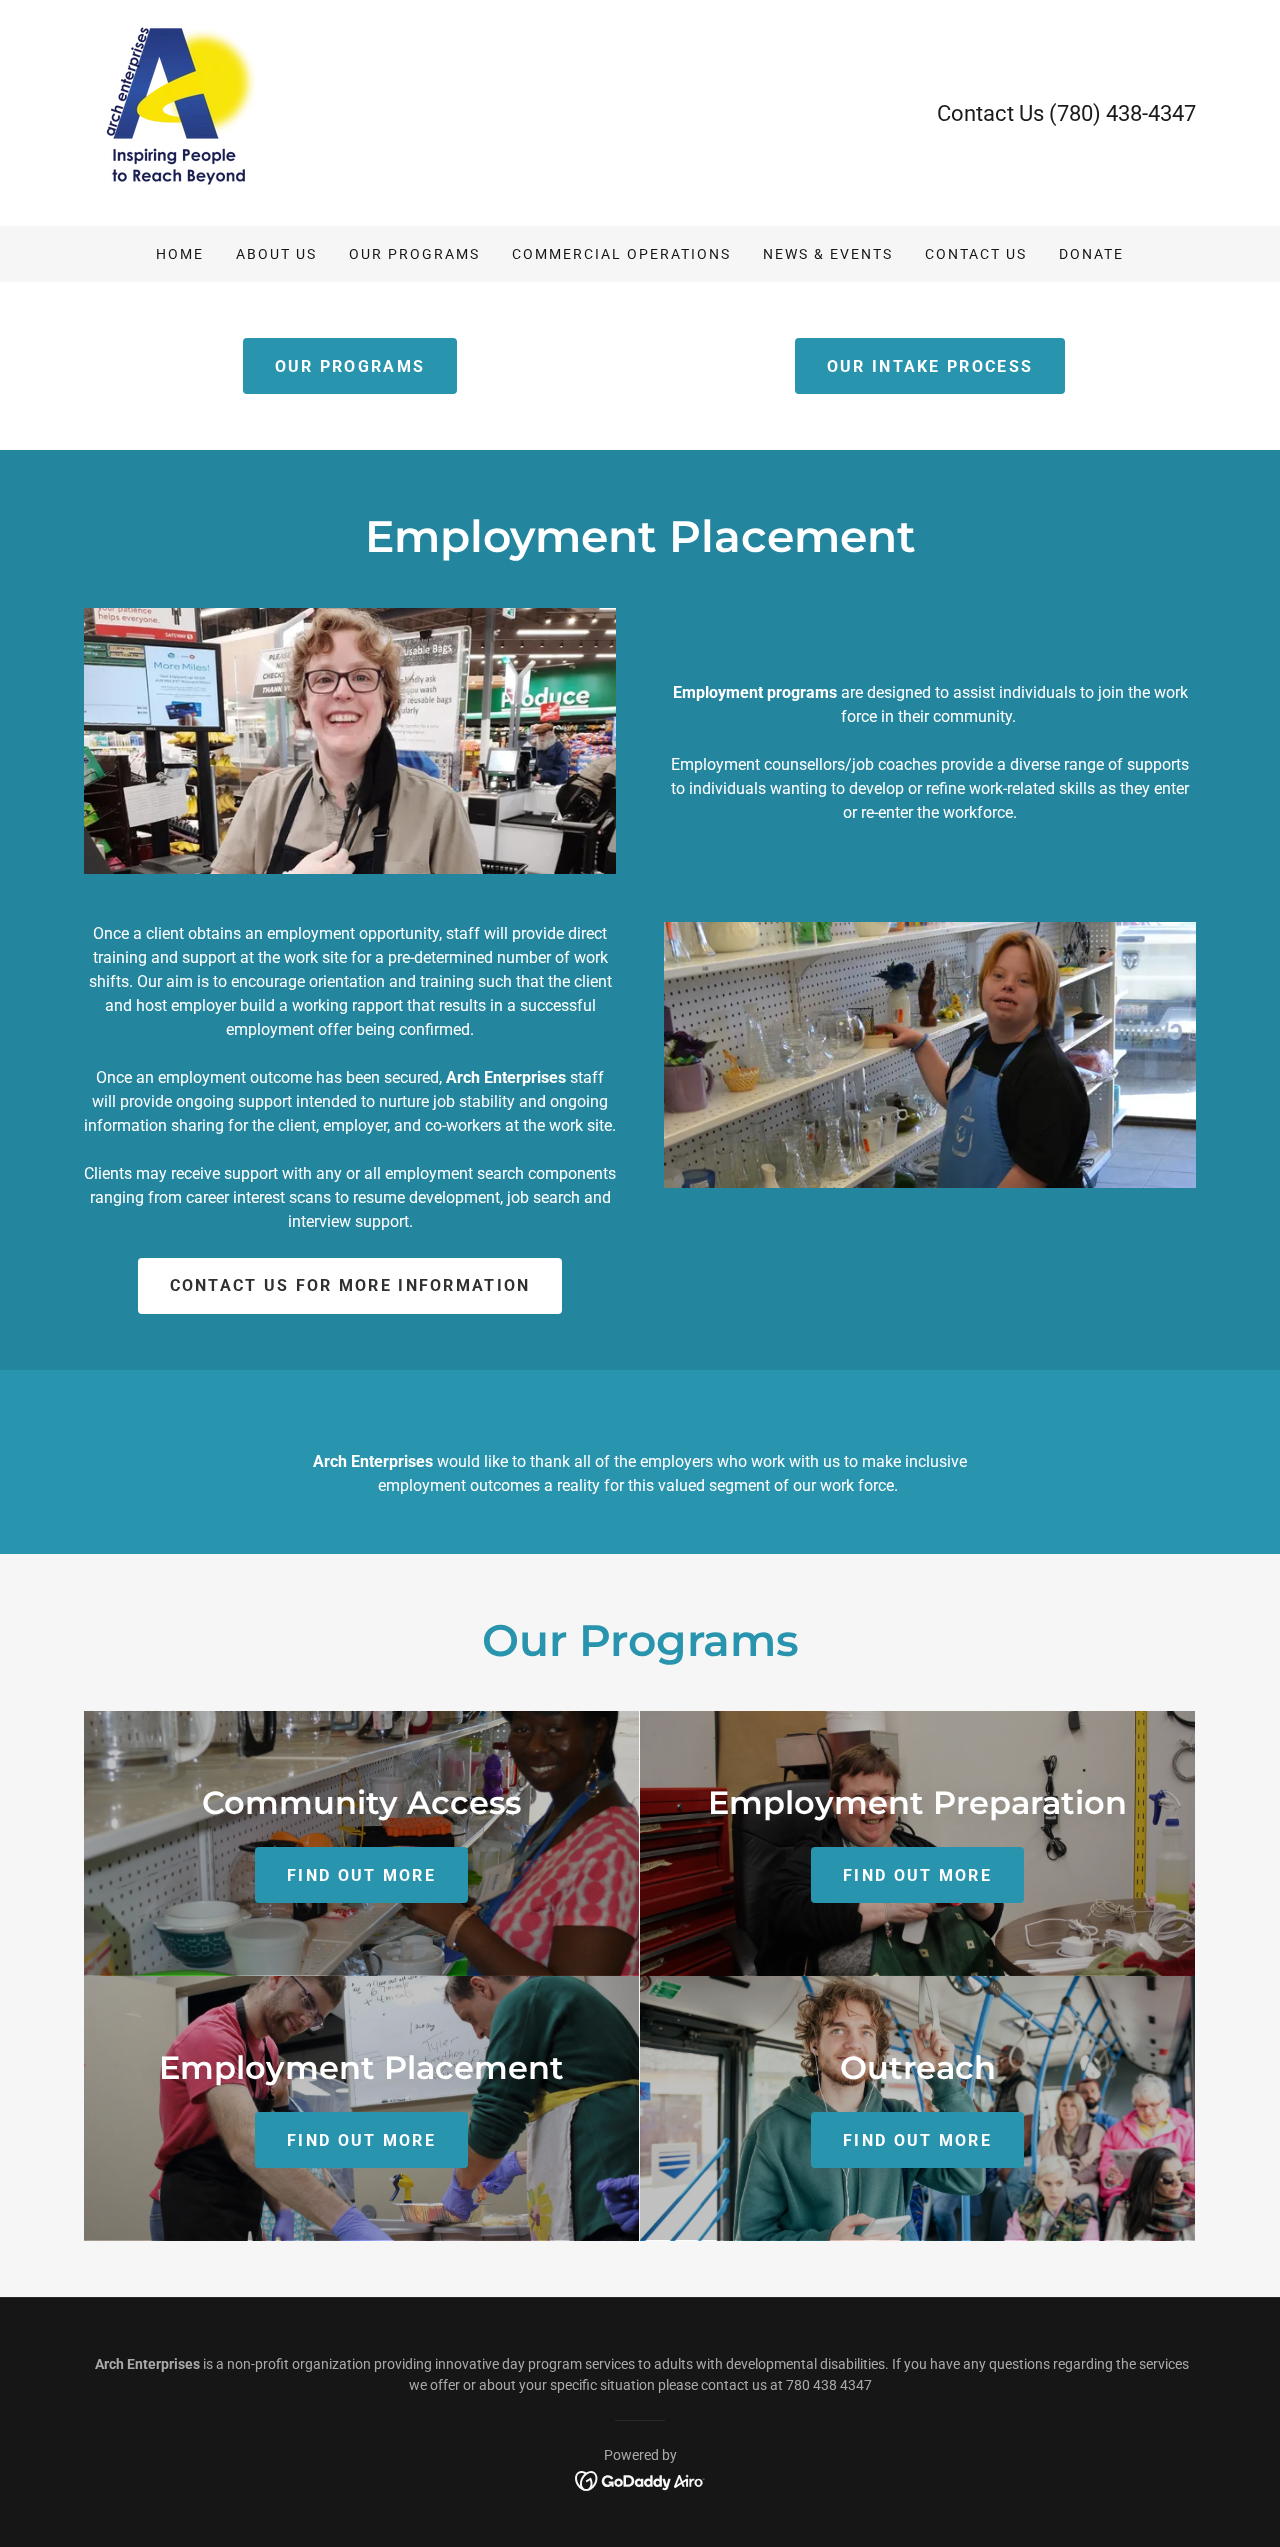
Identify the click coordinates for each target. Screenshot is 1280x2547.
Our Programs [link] (414, 254)
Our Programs (350, 366)
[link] (183, 111)
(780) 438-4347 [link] (1122, 113)
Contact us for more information (350, 1285)
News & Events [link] (828, 254)
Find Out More (917, 2140)
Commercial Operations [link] (621, 254)
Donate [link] (1091, 254)
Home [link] (180, 254)
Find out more (361, 1875)
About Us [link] (276, 254)
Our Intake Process (930, 366)
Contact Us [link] (976, 254)
